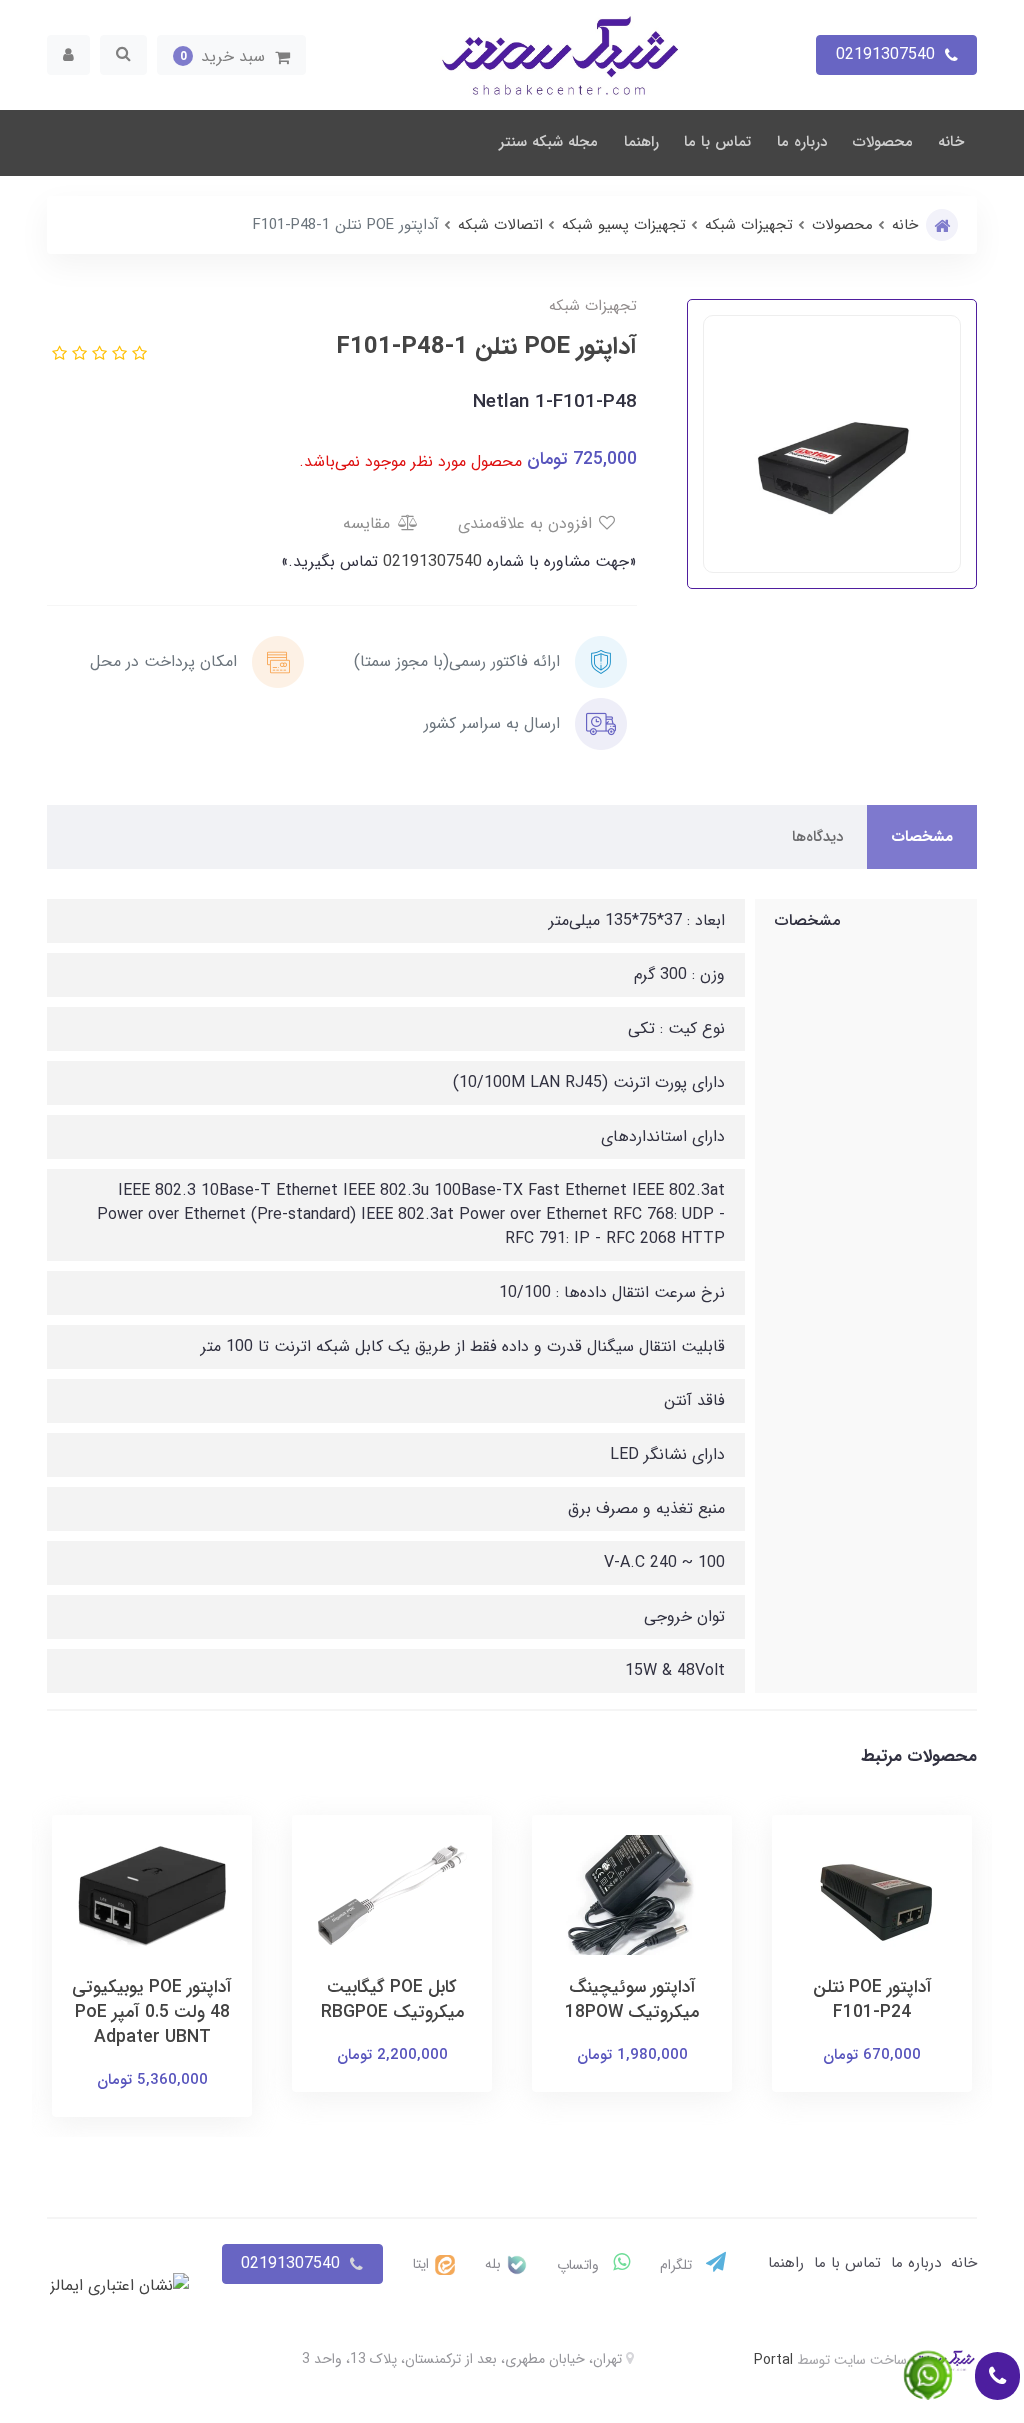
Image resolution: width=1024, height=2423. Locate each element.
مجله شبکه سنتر (548, 142)
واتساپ (580, 2265)
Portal (773, 2360)
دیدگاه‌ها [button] (817, 837)
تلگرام (678, 2265)
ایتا (423, 2264)
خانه (951, 142)
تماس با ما (717, 142)
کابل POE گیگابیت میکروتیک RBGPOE (392, 2000)
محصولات (883, 142)
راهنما (641, 142)
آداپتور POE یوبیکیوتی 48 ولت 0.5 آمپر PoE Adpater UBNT (152, 2012)
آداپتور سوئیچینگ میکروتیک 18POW (632, 2000)
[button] (231, 55)
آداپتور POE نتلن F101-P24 (872, 2000)
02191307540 (430, 561)
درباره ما (802, 142)
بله (495, 2264)
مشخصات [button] (922, 837)
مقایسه (369, 523)
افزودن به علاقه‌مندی (527, 523)
